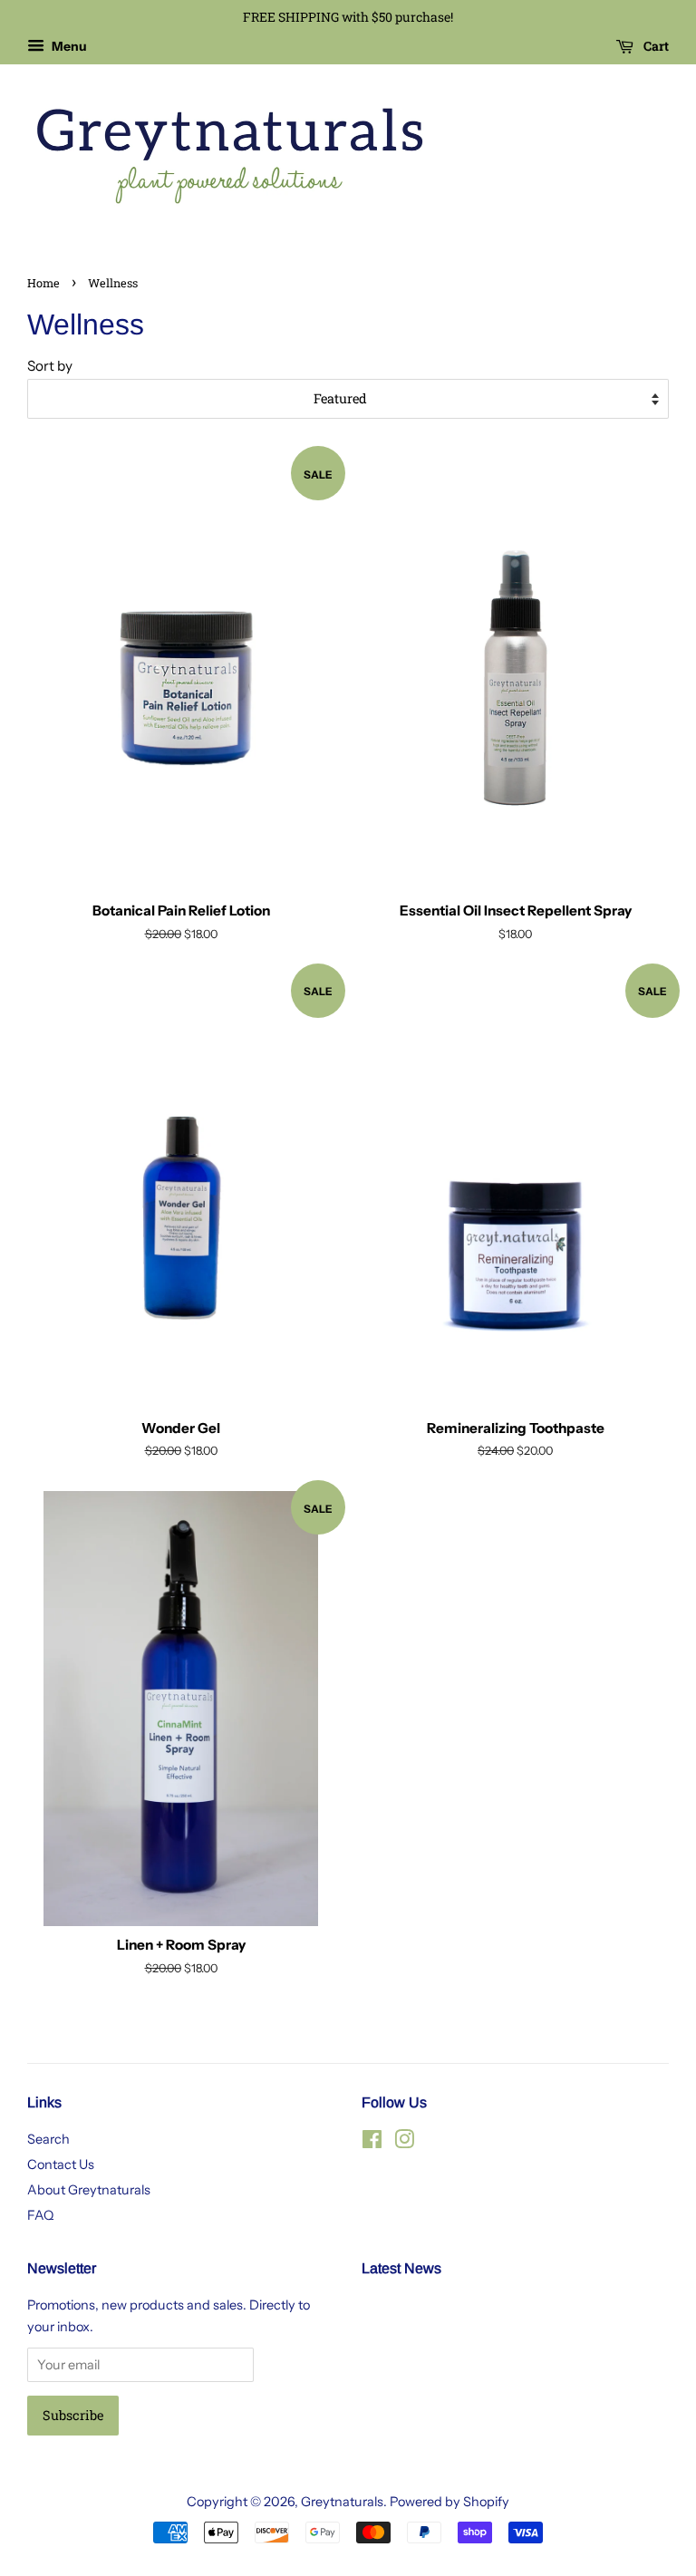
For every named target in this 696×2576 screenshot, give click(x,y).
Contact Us (61, 2164)
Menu (68, 46)
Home (43, 283)
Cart (655, 46)
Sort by (50, 366)
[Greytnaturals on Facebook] (372, 2143)
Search (48, 2139)
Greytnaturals (342, 2502)
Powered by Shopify (449, 2502)
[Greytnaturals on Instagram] (404, 2143)
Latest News (401, 2268)
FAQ (40, 2215)
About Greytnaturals (89, 2190)
